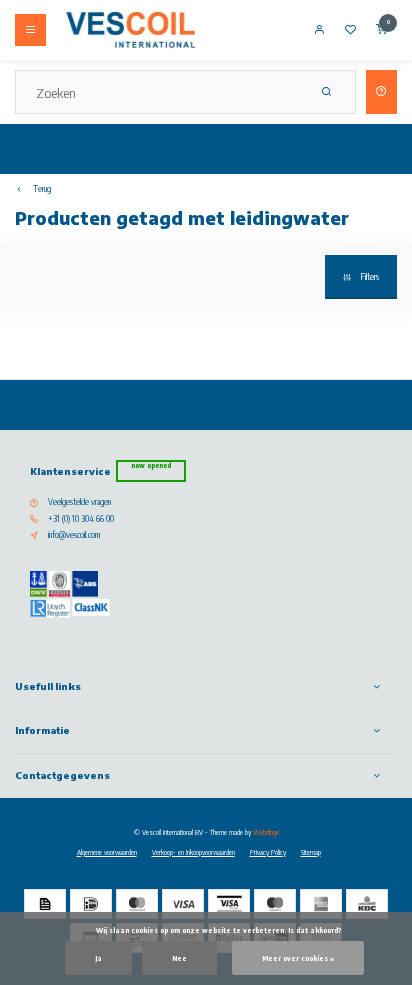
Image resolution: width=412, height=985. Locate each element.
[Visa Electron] (229, 904)
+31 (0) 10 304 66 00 (81, 519)
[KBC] (367, 904)
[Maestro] (275, 904)
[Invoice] (45, 904)
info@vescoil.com (74, 535)
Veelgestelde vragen (79, 502)
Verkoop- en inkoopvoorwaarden (193, 852)
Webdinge (266, 832)
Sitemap (311, 852)
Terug (42, 189)
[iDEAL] (91, 904)
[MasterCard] (137, 904)
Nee (179, 958)
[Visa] (183, 904)
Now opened (151, 465)
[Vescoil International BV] (131, 30)
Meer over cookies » (298, 958)
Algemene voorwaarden (107, 852)
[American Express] (321, 904)
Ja (98, 958)
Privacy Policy (268, 852)
